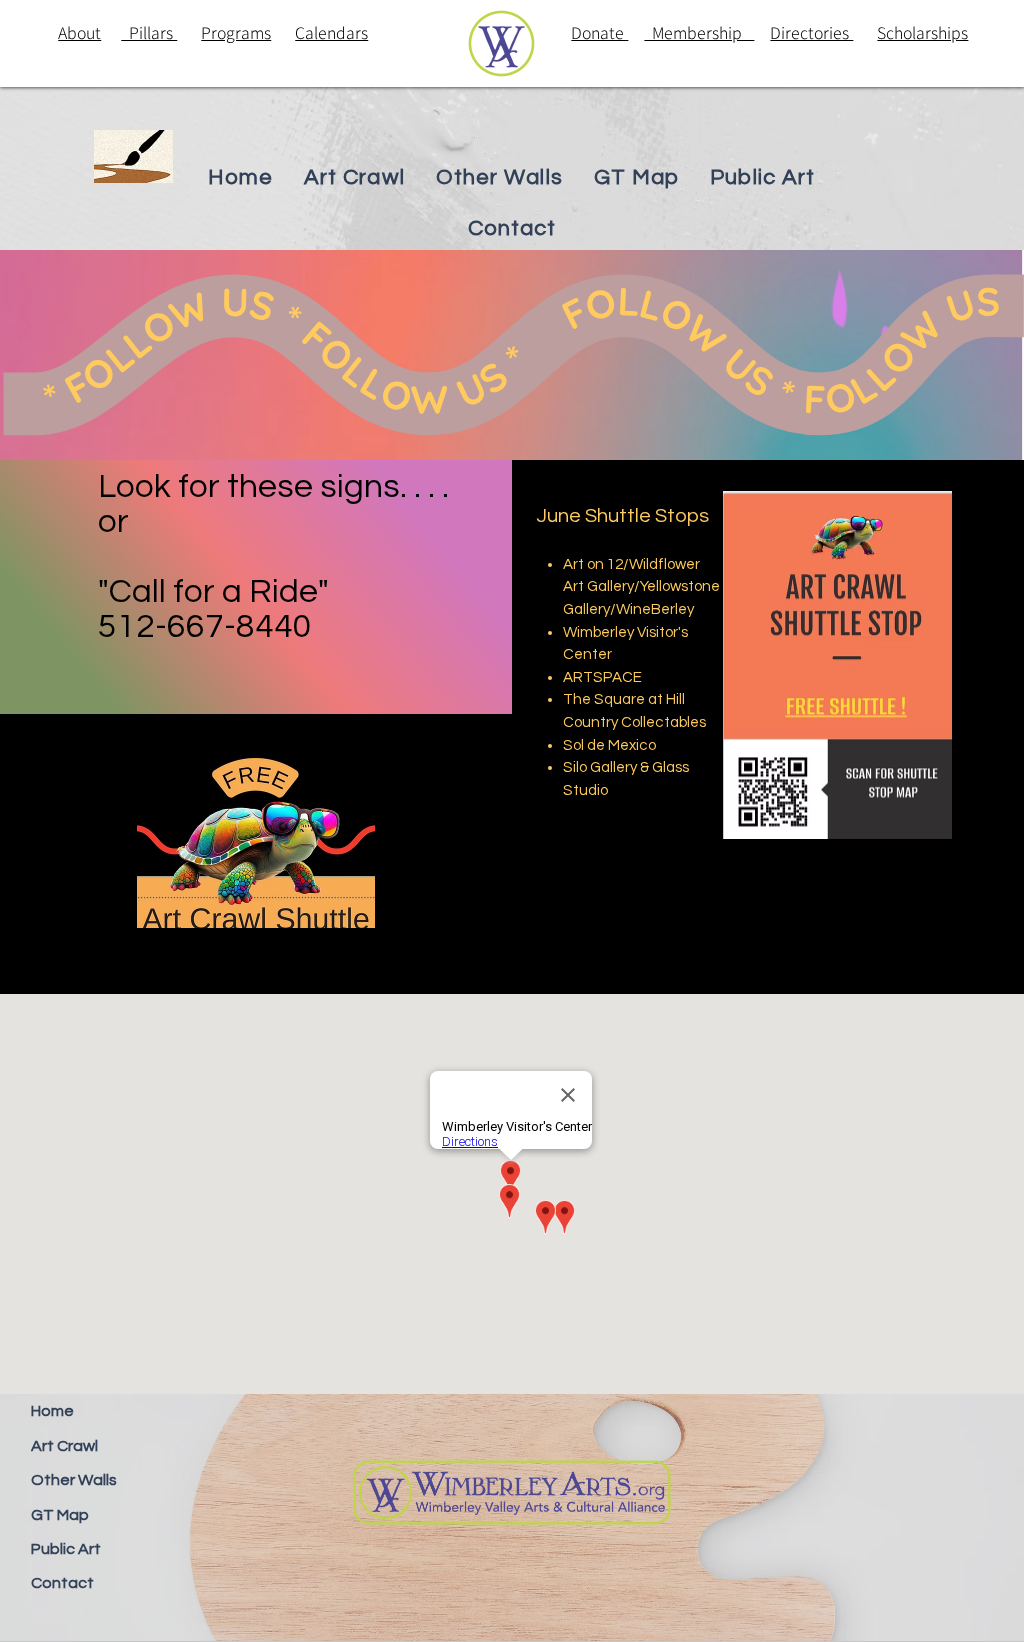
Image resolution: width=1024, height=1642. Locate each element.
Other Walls (74, 1480)
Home (52, 1411)
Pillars (149, 32)
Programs (236, 32)
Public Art (66, 1549)
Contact (62, 1583)
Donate (599, 32)
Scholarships (922, 32)
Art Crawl (64, 1446)
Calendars (331, 32)
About (79, 32)
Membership (699, 32)
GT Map (60, 1515)
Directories (811, 32)
